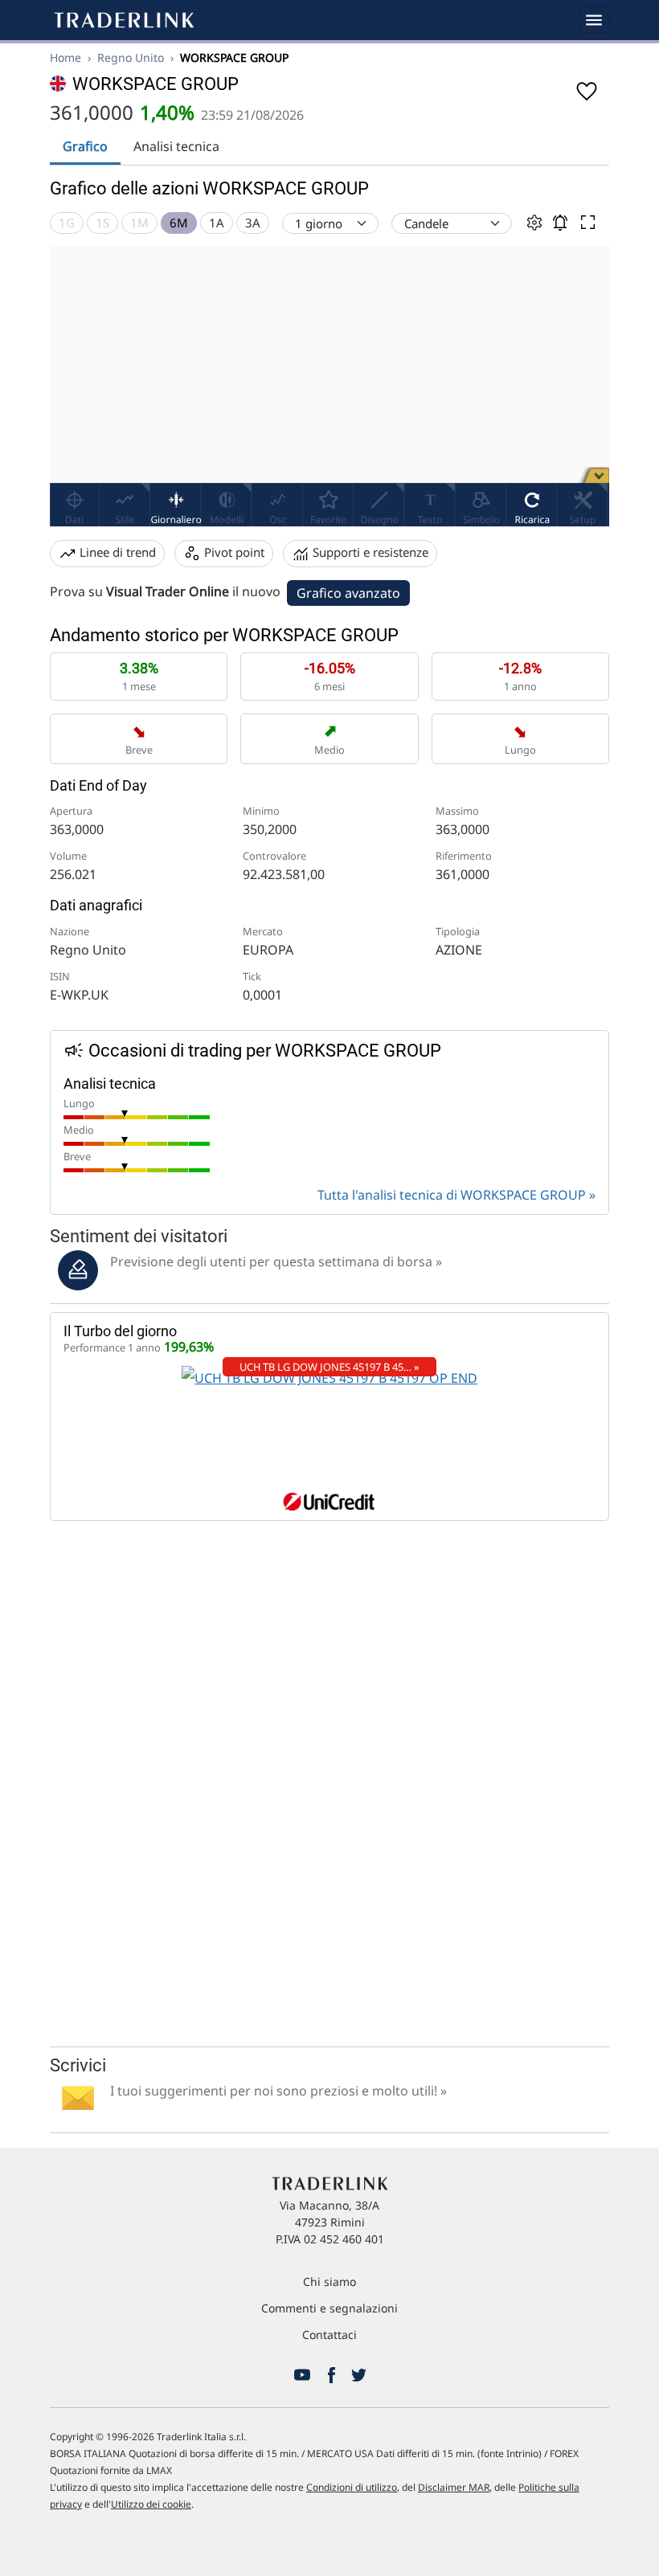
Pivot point (233, 552)
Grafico (85, 146)
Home (65, 57)
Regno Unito (131, 57)
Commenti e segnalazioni (329, 2308)
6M (179, 223)
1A (217, 223)
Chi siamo (329, 2282)
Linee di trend (116, 552)
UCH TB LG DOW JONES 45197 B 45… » (329, 1367)
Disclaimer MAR (454, 2487)
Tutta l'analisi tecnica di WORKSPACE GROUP (452, 1195)
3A (253, 223)
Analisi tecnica (176, 146)
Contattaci (329, 2335)
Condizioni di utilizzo (352, 2487)
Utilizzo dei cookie (151, 2504)
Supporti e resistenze (369, 552)
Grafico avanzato (348, 593)
